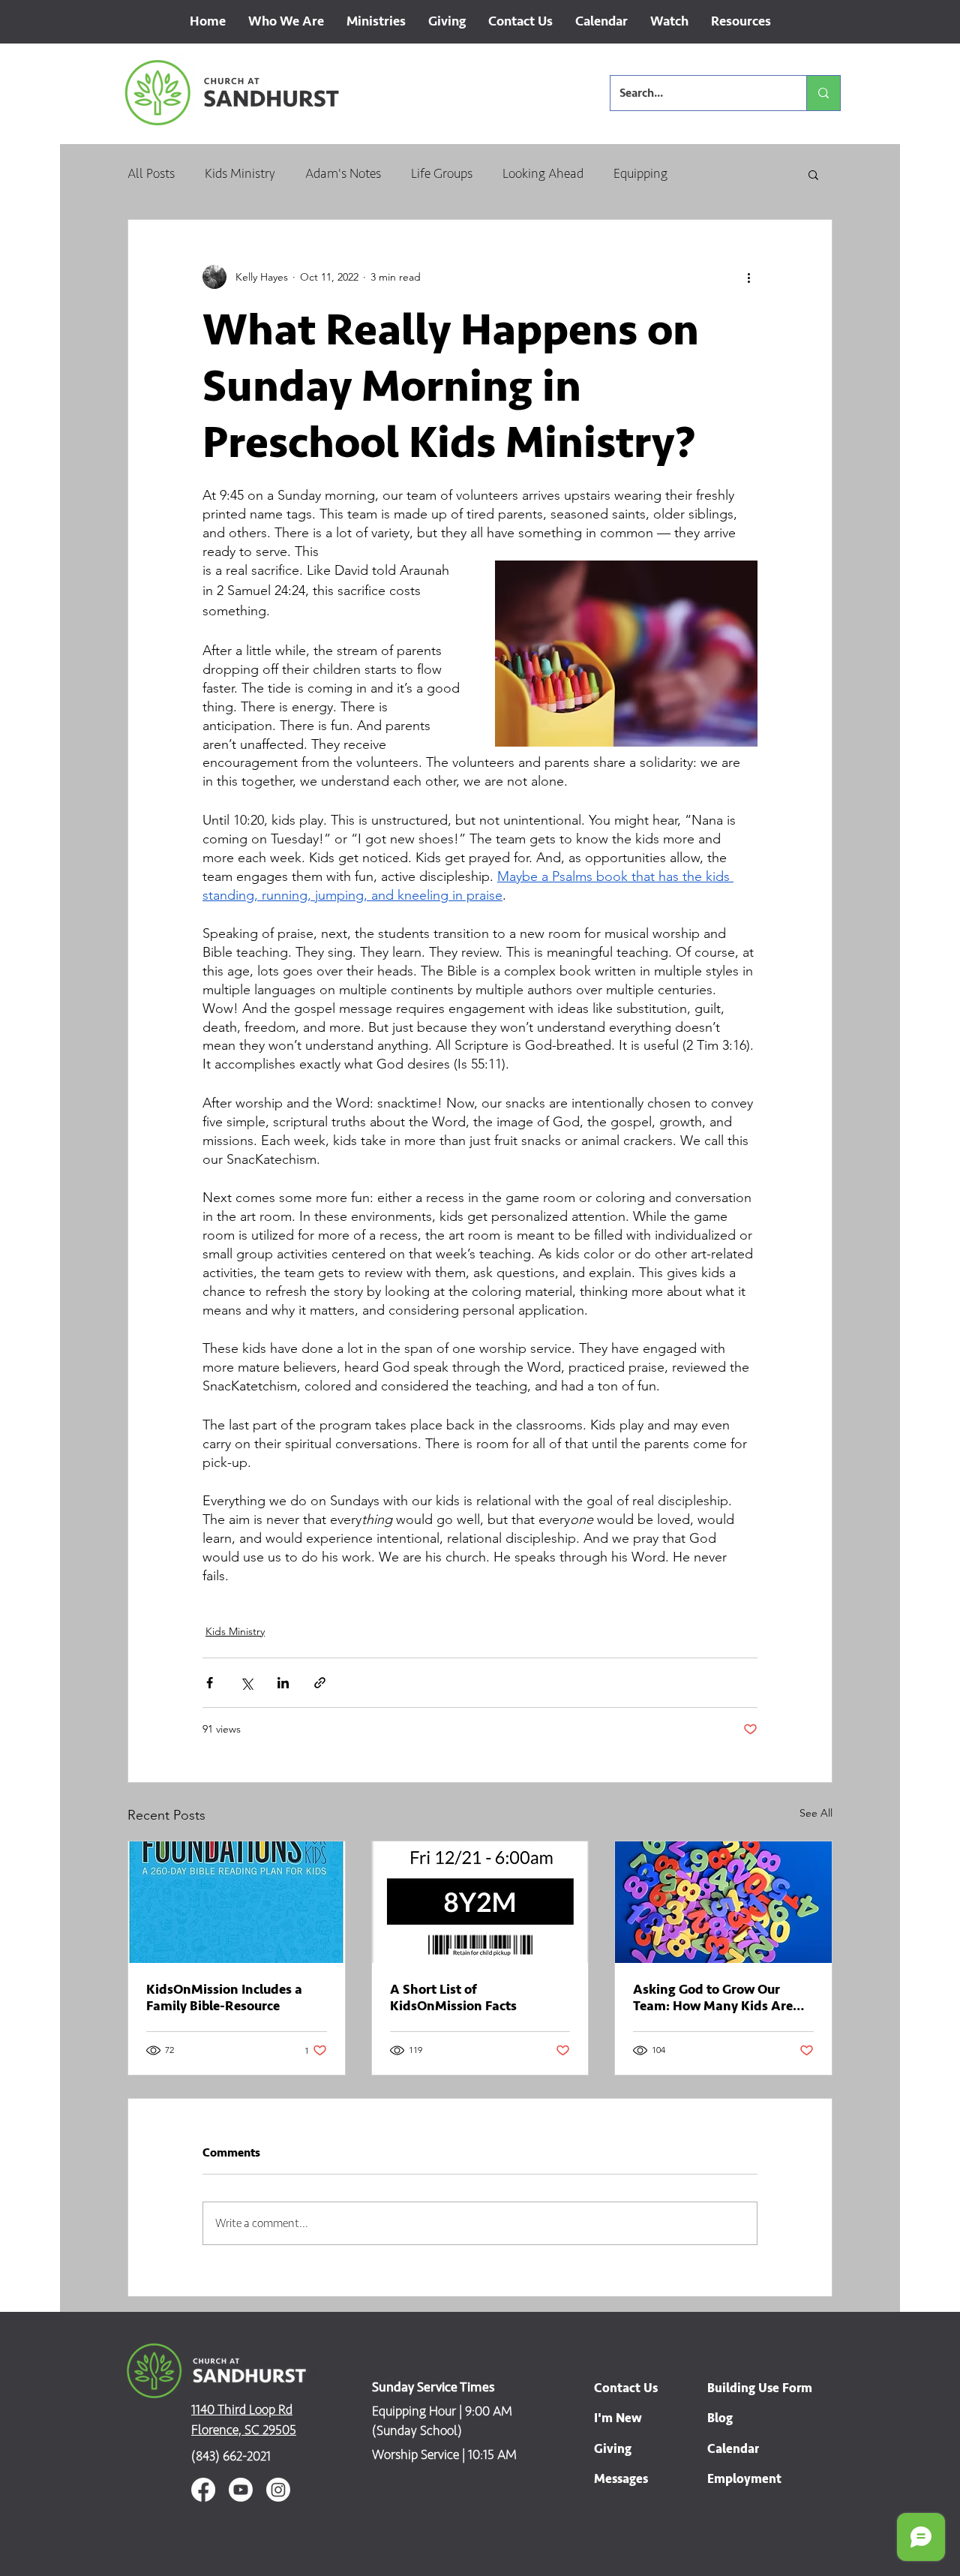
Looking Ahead (543, 173)
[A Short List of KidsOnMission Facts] (480, 1902)
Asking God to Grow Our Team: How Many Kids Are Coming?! (713, 1997)
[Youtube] (241, 2490)
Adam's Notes (343, 173)
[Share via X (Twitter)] (246, 1683)
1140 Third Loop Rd (242, 2409)
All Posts (151, 173)
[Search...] (823, 93)
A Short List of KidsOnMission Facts (453, 1997)
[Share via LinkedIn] (283, 1683)
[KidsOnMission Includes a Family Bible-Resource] (237, 1902)
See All (816, 1813)
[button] (286, 26)
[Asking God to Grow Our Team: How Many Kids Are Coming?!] (723, 1902)
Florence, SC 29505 (244, 2430)
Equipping (640, 173)
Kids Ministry (240, 173)
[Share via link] (320, 1683)
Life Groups (442, 173)
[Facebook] (203, 2490)
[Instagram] (278, 2490)
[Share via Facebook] (210, 1683)
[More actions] (748, 277)
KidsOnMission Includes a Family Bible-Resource (224, 1997)
